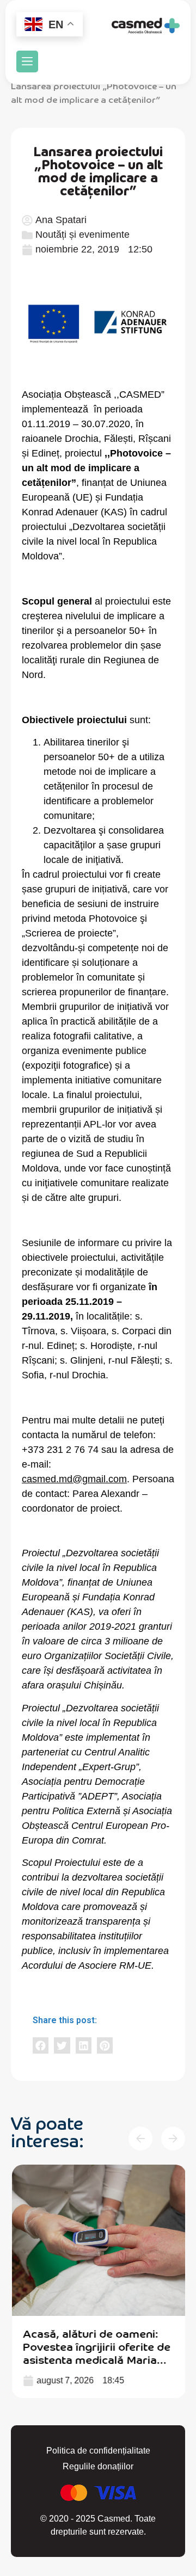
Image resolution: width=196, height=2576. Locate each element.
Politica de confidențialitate (98, 2451)
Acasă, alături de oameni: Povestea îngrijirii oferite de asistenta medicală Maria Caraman (96, 2353)
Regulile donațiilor (98, 2466)
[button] (27, 61)
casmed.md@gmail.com (74, 1479)
